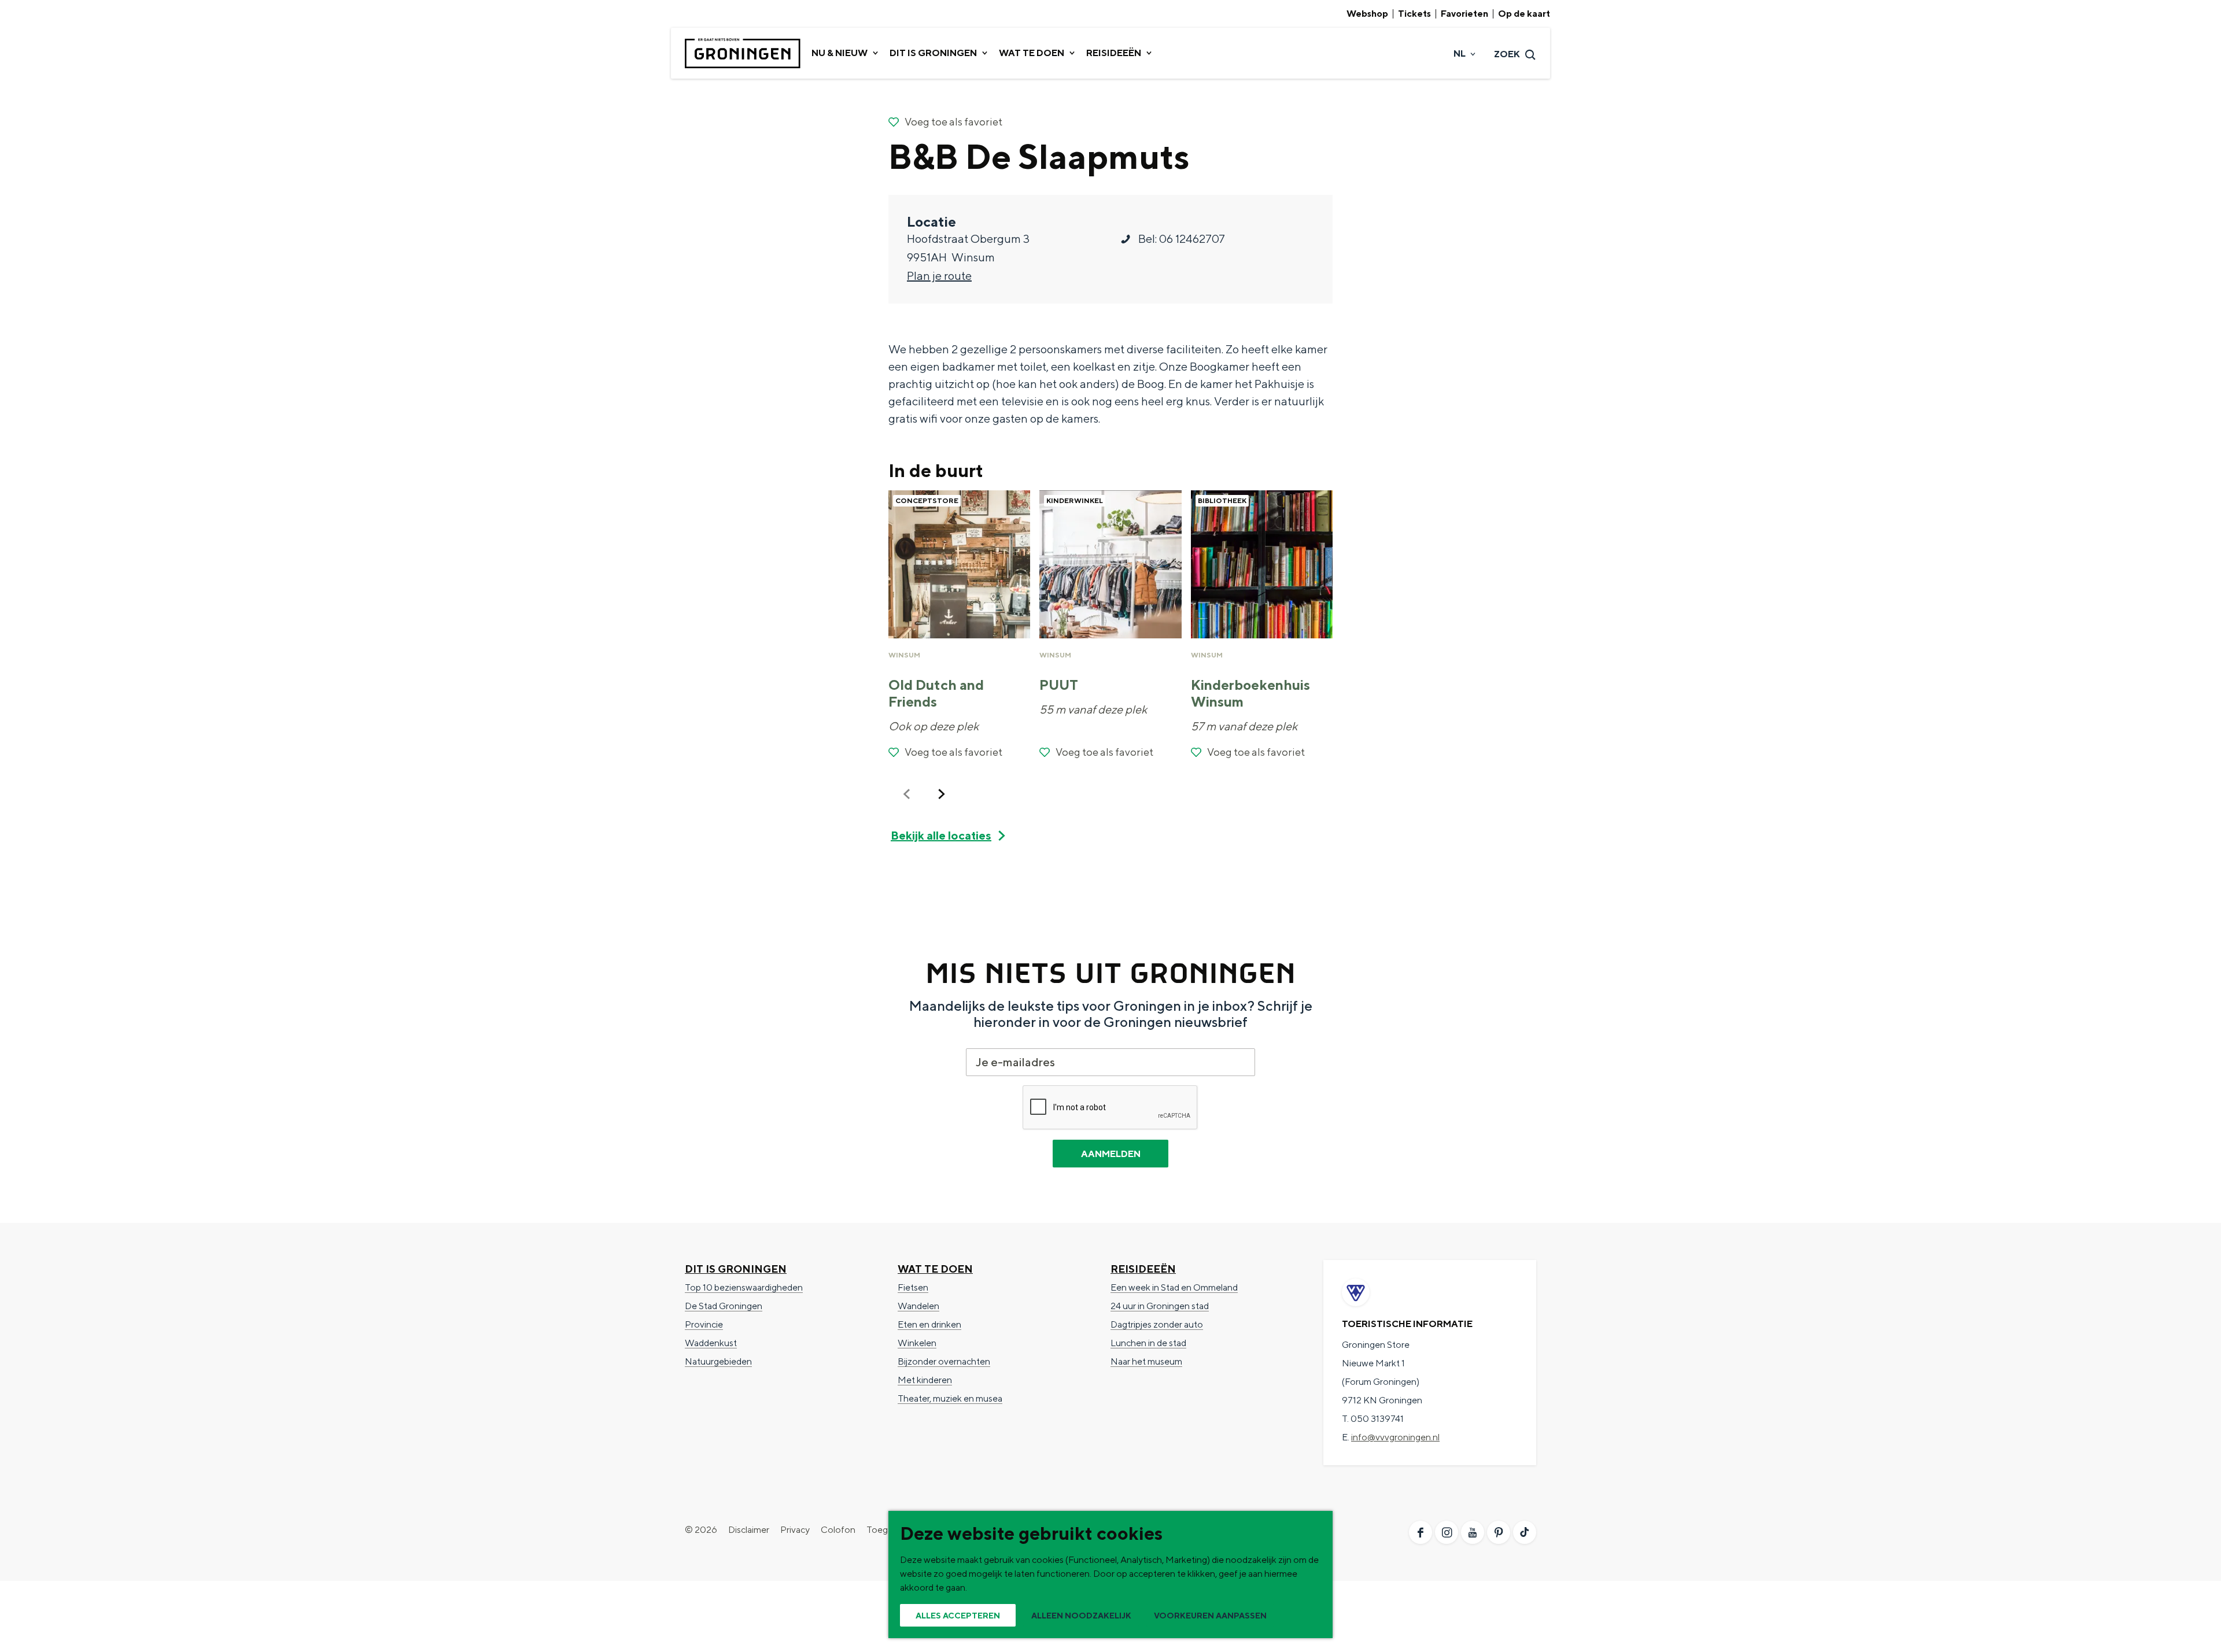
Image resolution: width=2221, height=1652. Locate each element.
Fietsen (913, 1287)
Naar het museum (1146, 1361)
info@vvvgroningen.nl (1395, 1437)
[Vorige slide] (907, 794)
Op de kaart (1524, 14)
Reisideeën (1143, 1269)
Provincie (704, 1324)
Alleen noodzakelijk (1081, 1616)
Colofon (838, 1530)
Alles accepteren (958, 1616)
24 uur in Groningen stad (1160, 1306)
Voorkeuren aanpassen (1210, 1616)
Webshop (1367, 14)
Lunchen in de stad (1148, 1343)
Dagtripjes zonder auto (1157, 1324)
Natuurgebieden (718, 1361)
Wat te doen (935, 1269)
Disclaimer (749, 1530)
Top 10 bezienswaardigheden (744, 1287)
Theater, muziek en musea (950, 1398)
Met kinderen (925, 1380)
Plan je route (939, 276)
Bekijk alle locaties (941, 835)
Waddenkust (711, 1343)
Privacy (795, 1530)
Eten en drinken (929, 1324)
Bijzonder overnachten (944, 1361)
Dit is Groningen (736, 1269)
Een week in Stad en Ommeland (1174, 1287)
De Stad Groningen (724, 1306)
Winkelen (917, 1343)
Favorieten (1464, 14)
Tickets (1414, 14)
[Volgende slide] (942, 794)
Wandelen (918, 1306)
